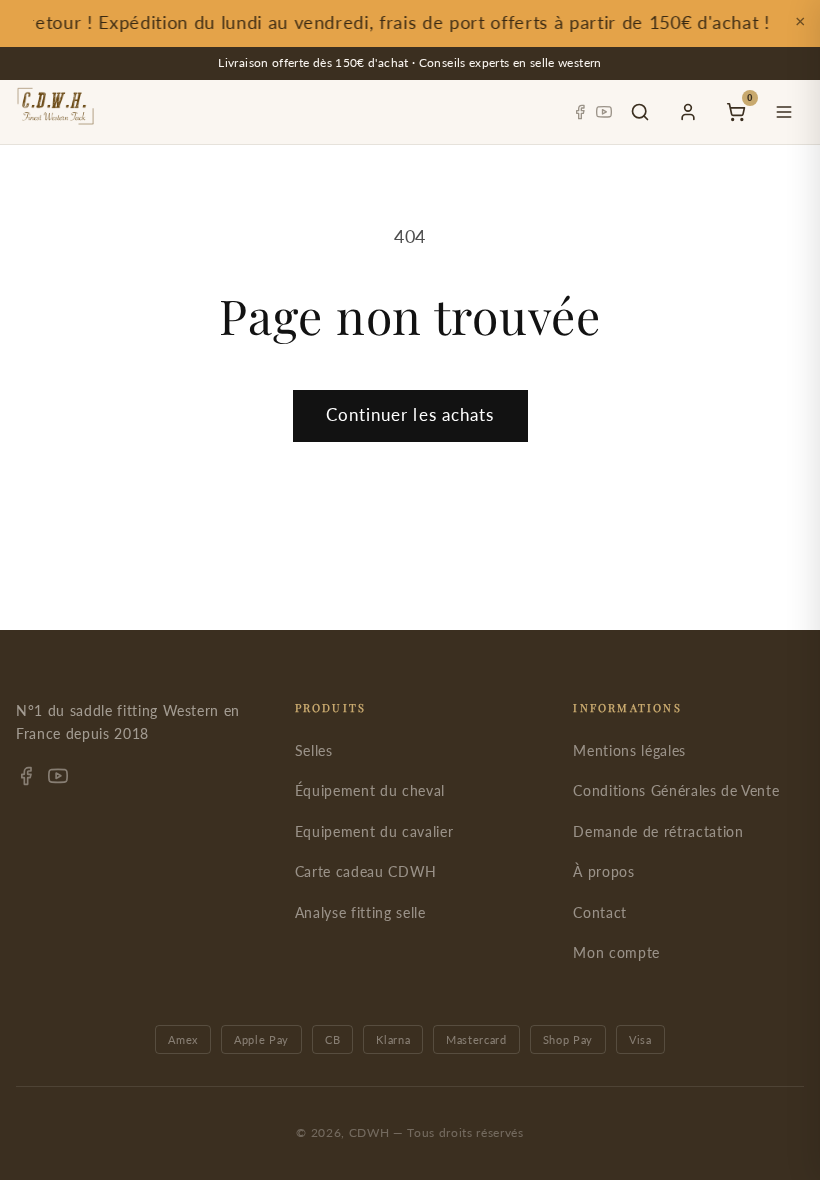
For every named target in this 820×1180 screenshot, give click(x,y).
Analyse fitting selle (360, 912)
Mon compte (616, 952)
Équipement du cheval (370, 790)
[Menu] (784, 112)
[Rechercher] (640, 112)
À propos (603, 871)
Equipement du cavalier (374, 831)
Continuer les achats (410, 415)
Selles (314, 750)
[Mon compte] (688, 112)
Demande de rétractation (658, 831)
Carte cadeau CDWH (366, 871)
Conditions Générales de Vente (676, 790)
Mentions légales (629, 750)
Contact (600, 912)
